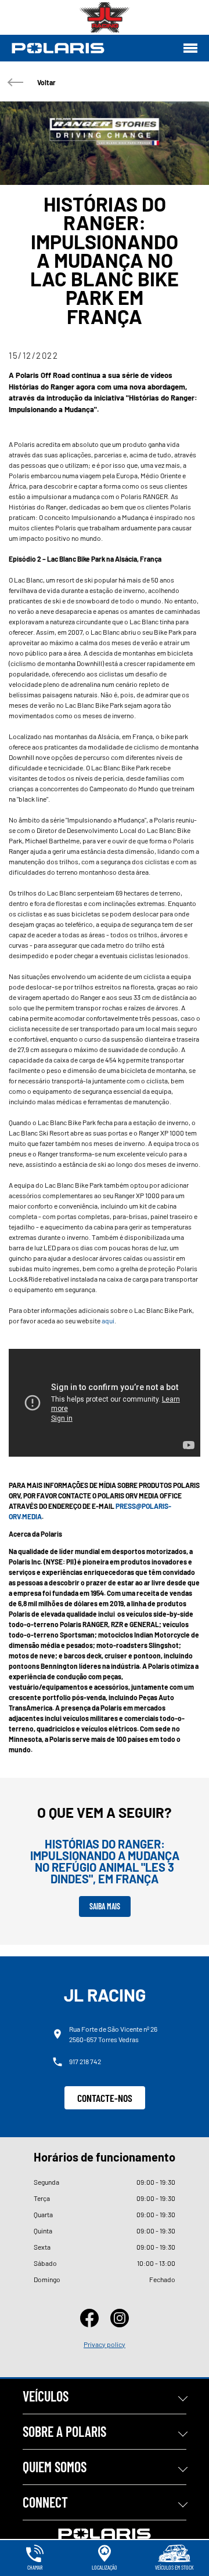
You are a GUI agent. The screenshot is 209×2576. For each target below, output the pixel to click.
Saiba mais (105, 1906)
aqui (108, 1320)
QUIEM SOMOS (55, 2467)
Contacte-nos (105, 2098)
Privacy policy (105, 2344)
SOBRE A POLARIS (64, 2431)
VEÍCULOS (46, 2396)
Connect (45, 2502)
